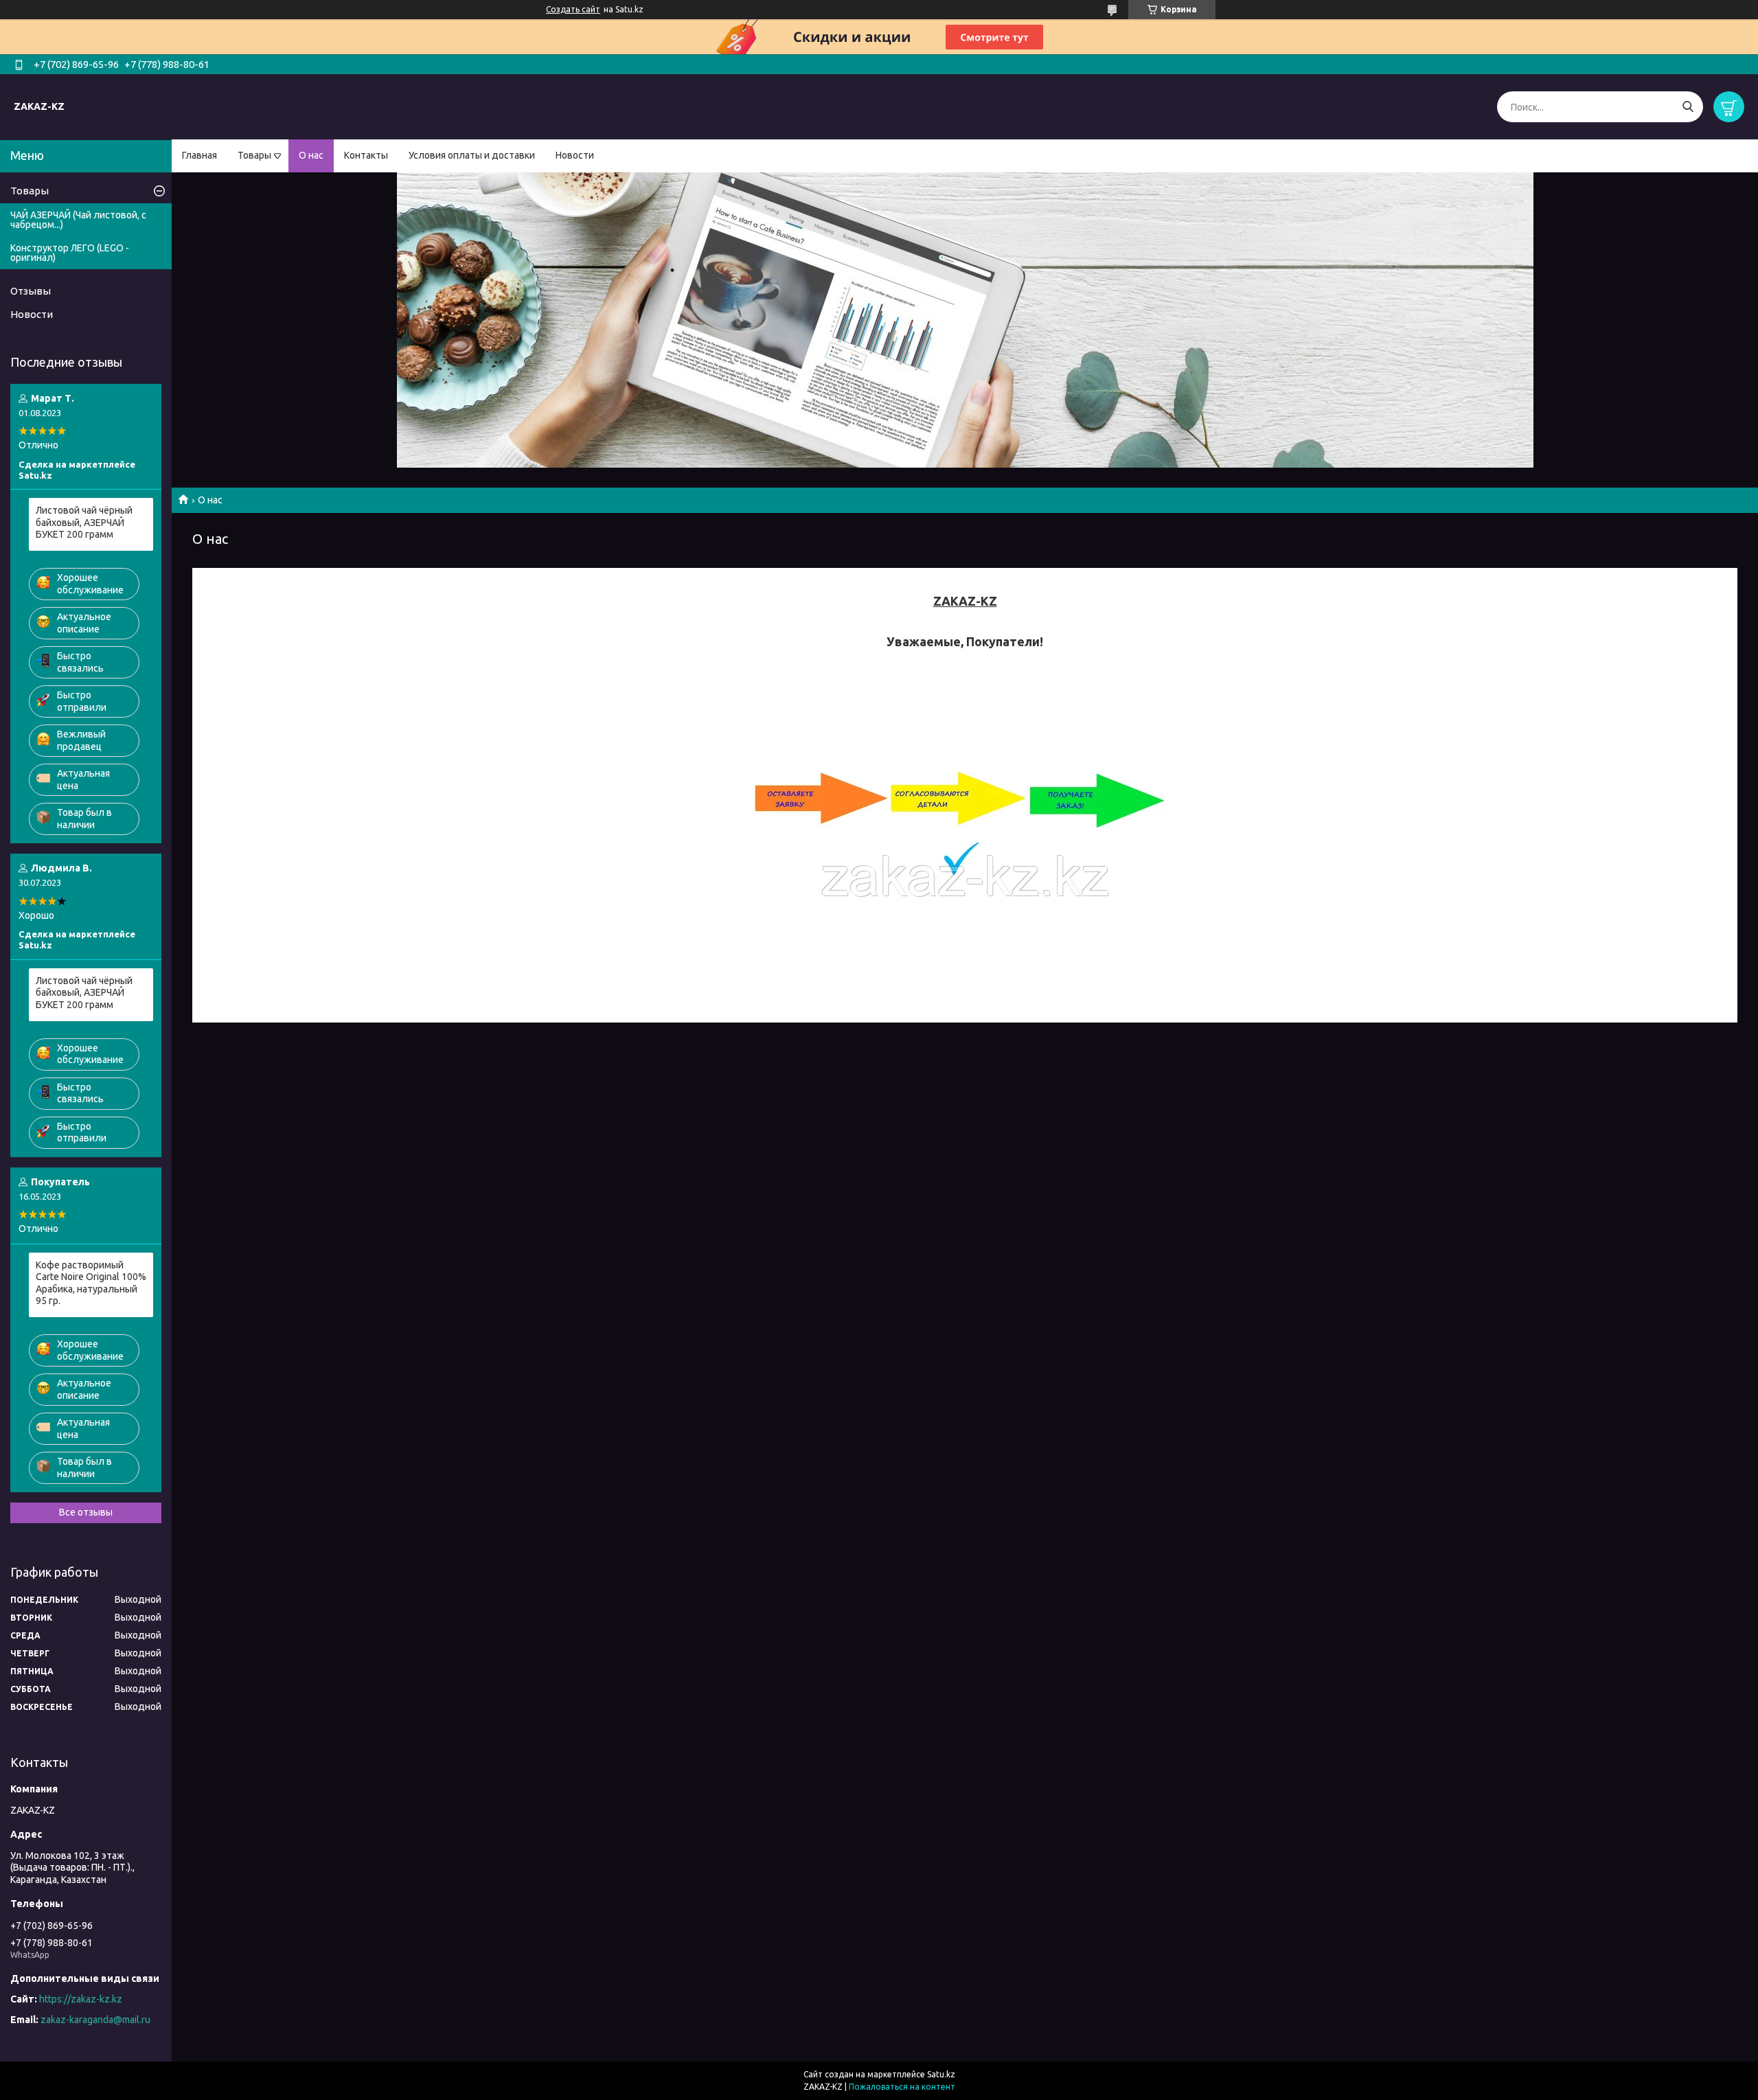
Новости (575, 155)
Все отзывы (86, 1512)
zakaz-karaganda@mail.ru (95, 2020)
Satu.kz (941, 2074)
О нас (311, 155)
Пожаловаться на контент (902, 2087)
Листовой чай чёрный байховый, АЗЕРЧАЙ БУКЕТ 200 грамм (84, 522)
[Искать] (1688, 107)
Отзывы (31, 291)
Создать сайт (573, 9)
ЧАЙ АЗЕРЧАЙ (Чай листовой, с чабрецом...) (78, 220)
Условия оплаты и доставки (472, 155)
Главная (199, 155)
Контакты (366, 155)
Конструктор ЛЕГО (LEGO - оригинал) (70, 253)
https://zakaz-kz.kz (81, 1999)
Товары (254, 155)
